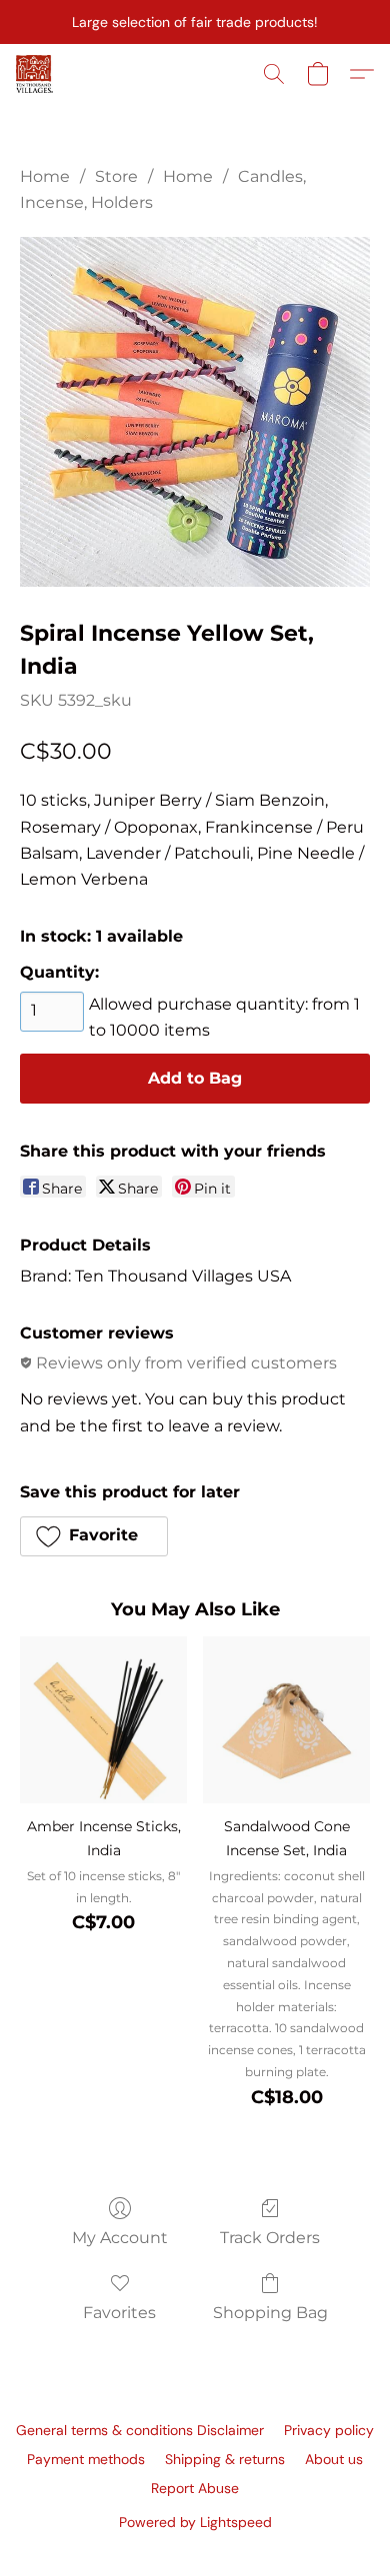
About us (334, 2459)
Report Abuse (195, 2488)
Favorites (119, 2313)
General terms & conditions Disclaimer (140, 2430)
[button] (35, 74)
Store (116, 176)
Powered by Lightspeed (195, 2522)
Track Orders (270, 2238)
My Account (120, 2238)
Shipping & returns (225, 2459)
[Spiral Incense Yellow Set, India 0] (195, 412)
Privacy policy (329, 2430)
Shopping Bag (270, 2313)
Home (45, 176)
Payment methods (86, 2459)
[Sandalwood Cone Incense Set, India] (286, 1720)
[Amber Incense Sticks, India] (103, 1720)
